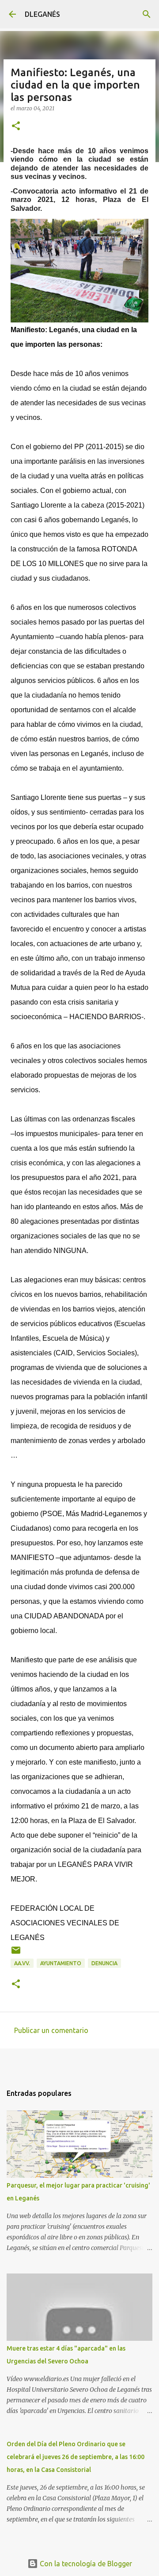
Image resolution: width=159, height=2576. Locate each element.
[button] (16, 126)
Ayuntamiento (61, 1963)
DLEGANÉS (42, 14)
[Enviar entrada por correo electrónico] (16, 1953)
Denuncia (104, 1963)
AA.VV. (22, 1963)
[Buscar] (147, 14)
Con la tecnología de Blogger (85, 2564)
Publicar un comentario (51, 2030)
